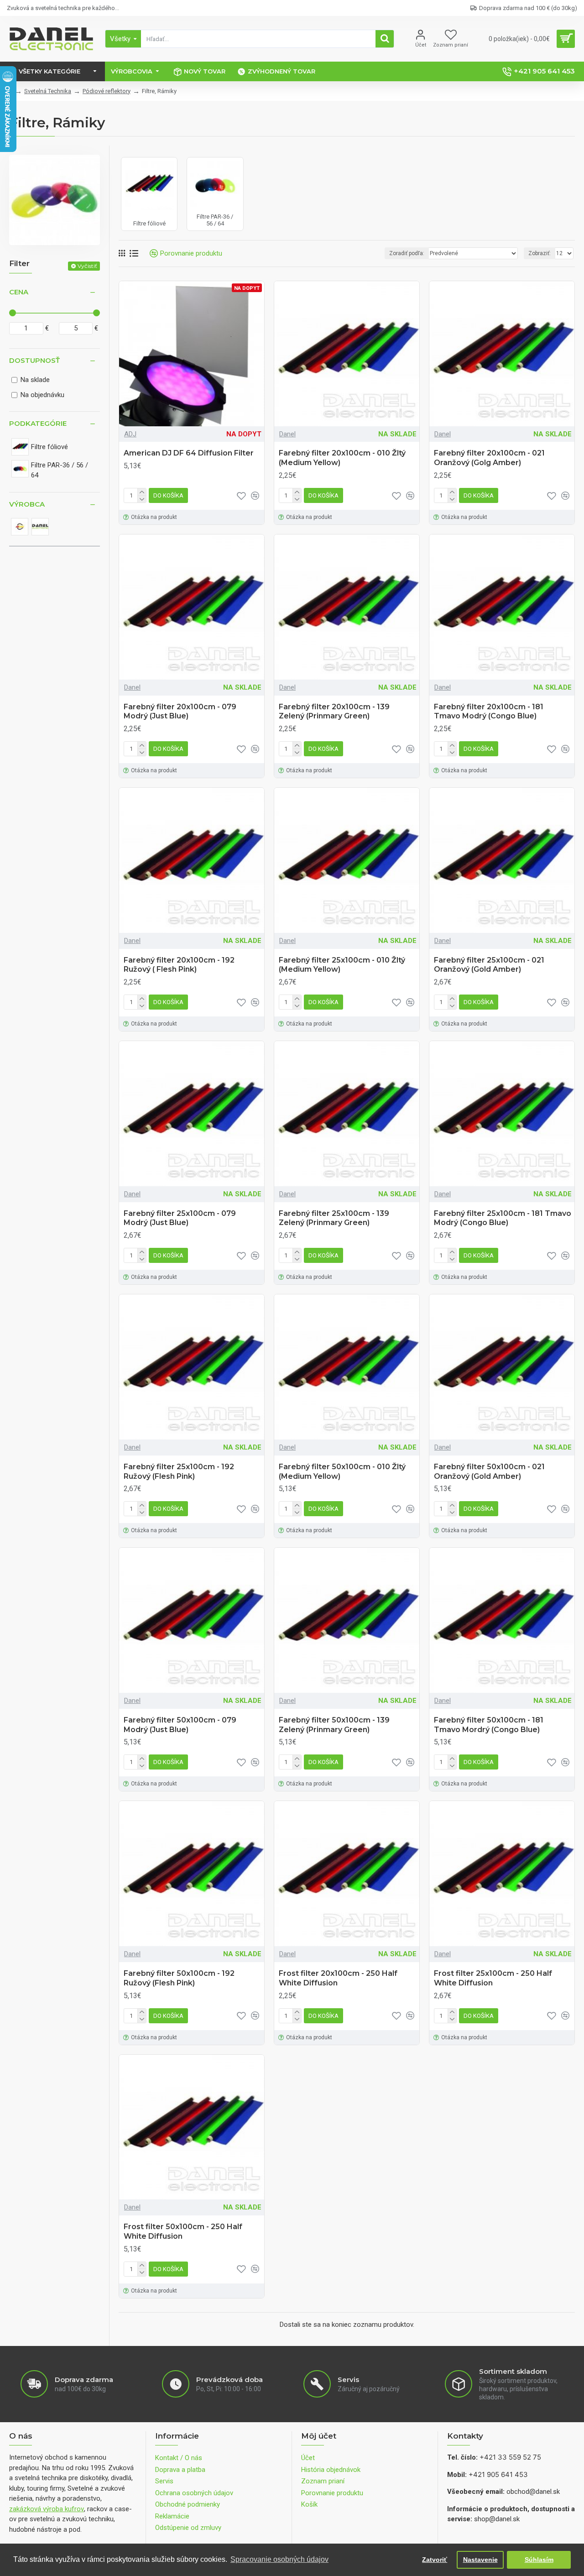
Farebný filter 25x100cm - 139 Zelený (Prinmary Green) (334, 1218)
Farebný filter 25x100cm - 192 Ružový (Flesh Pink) (179, 1471)
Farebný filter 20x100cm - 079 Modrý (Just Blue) (180, 712)
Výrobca (27, 504)
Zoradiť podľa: (407, 253)
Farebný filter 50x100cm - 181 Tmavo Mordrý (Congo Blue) (489, 1725)
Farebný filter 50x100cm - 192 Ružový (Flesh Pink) (179, 1978)
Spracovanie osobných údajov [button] (279, 2559)
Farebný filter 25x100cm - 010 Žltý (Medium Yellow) (342, 965)
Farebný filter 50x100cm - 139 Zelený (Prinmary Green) (334, 1725)
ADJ (130, 434)
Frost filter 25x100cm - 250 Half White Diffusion (493, 1978)
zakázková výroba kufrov (47, 2509)
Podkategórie (38, 423)
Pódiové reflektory (107, 91)
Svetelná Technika (48, 91)
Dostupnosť (34, 360)
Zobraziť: (540, 253)
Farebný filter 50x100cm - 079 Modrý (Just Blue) (180, 1725)
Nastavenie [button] (480, 2560)
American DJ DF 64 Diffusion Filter (189, 453)
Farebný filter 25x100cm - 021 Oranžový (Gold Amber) (489, 965)
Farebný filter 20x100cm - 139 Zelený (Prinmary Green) (334, 712)
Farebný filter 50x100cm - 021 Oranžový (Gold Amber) (489, 1471)
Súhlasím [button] (539, 2560)
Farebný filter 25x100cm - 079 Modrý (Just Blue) (180, 1218)
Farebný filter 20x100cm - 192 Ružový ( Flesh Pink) (179, 965)
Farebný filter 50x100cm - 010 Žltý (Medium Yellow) (342, 1471)
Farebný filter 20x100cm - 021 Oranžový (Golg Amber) (489, 458)
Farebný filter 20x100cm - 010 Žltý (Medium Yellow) (342, 458)
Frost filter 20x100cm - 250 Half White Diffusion (338, 1978)
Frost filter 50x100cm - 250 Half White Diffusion (183, 2231)
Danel (287, 434)
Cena (19, 292)
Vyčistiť (87, 266)
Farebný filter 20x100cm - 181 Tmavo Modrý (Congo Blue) (489, 712)
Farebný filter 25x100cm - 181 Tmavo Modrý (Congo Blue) (503, 1218)
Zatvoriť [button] (435, 2560)
